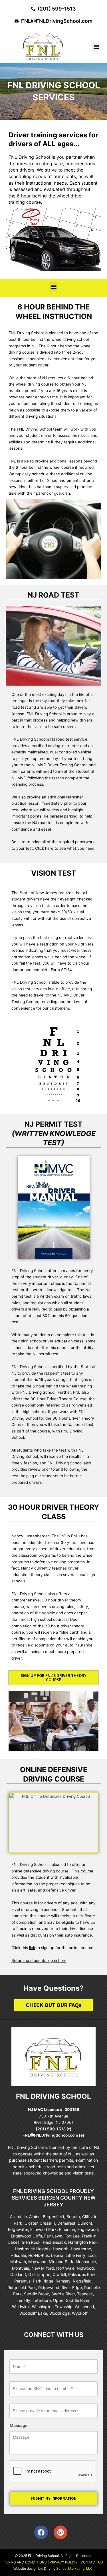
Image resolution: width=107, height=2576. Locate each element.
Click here (44, 848)
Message (19, 2426)
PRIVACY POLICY (64, 2562)
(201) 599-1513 (51, 2129)
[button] (96, 46)
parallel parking (63, 816)
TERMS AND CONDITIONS (25, 2562)
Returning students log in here (39, 1960)
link (32, 1948)
